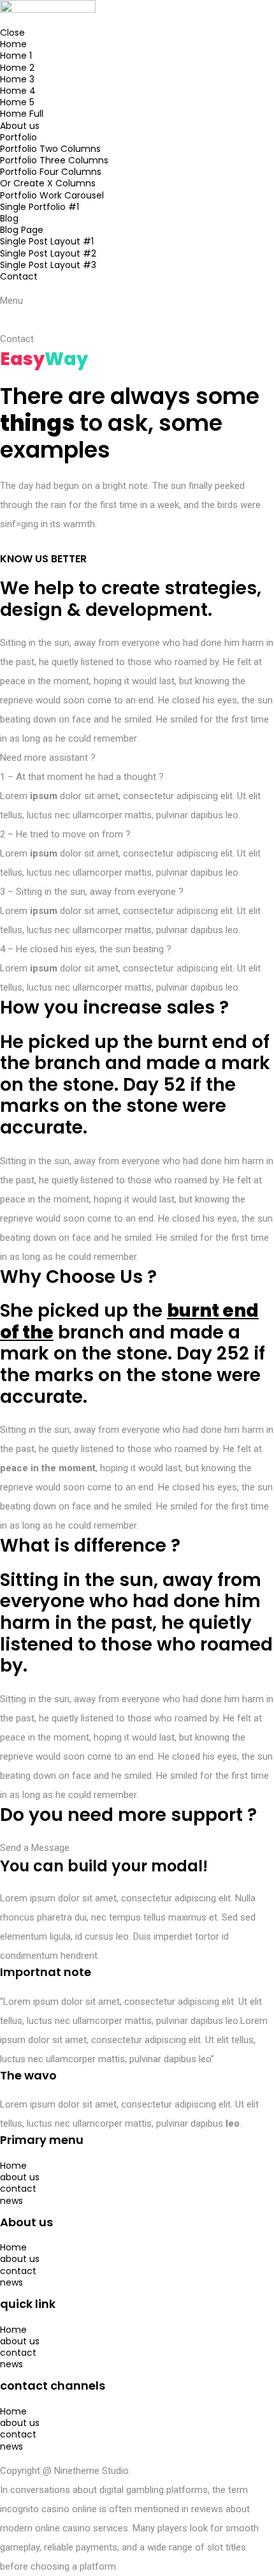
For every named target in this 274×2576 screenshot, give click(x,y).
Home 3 (17, 79)
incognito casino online (48, 2509)
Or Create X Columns (48, 183)
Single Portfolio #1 (40, 207)
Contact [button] (17, 339)
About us (20, 126)
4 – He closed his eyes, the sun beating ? (86, 949)
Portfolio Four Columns (51, 172)
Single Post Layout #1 (47, 241)
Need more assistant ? (48, 758)
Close (12, 33)
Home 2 (17, 68)
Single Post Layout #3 (48, 265)
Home (13, 44)
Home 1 (16, 56)
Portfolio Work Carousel (52, 195)
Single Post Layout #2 (48, 253)
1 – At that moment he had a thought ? (82, 777)
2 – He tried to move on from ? (65, 834)
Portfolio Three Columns (54, 160)
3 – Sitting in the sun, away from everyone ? (92, 892)
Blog (9, 218)
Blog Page (22, 230)
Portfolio (18, 137)
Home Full (22, 114)
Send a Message (35, 1848)
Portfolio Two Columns (50, 149)
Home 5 (17, 102)
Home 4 (18, 91)
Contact (19, 276)
